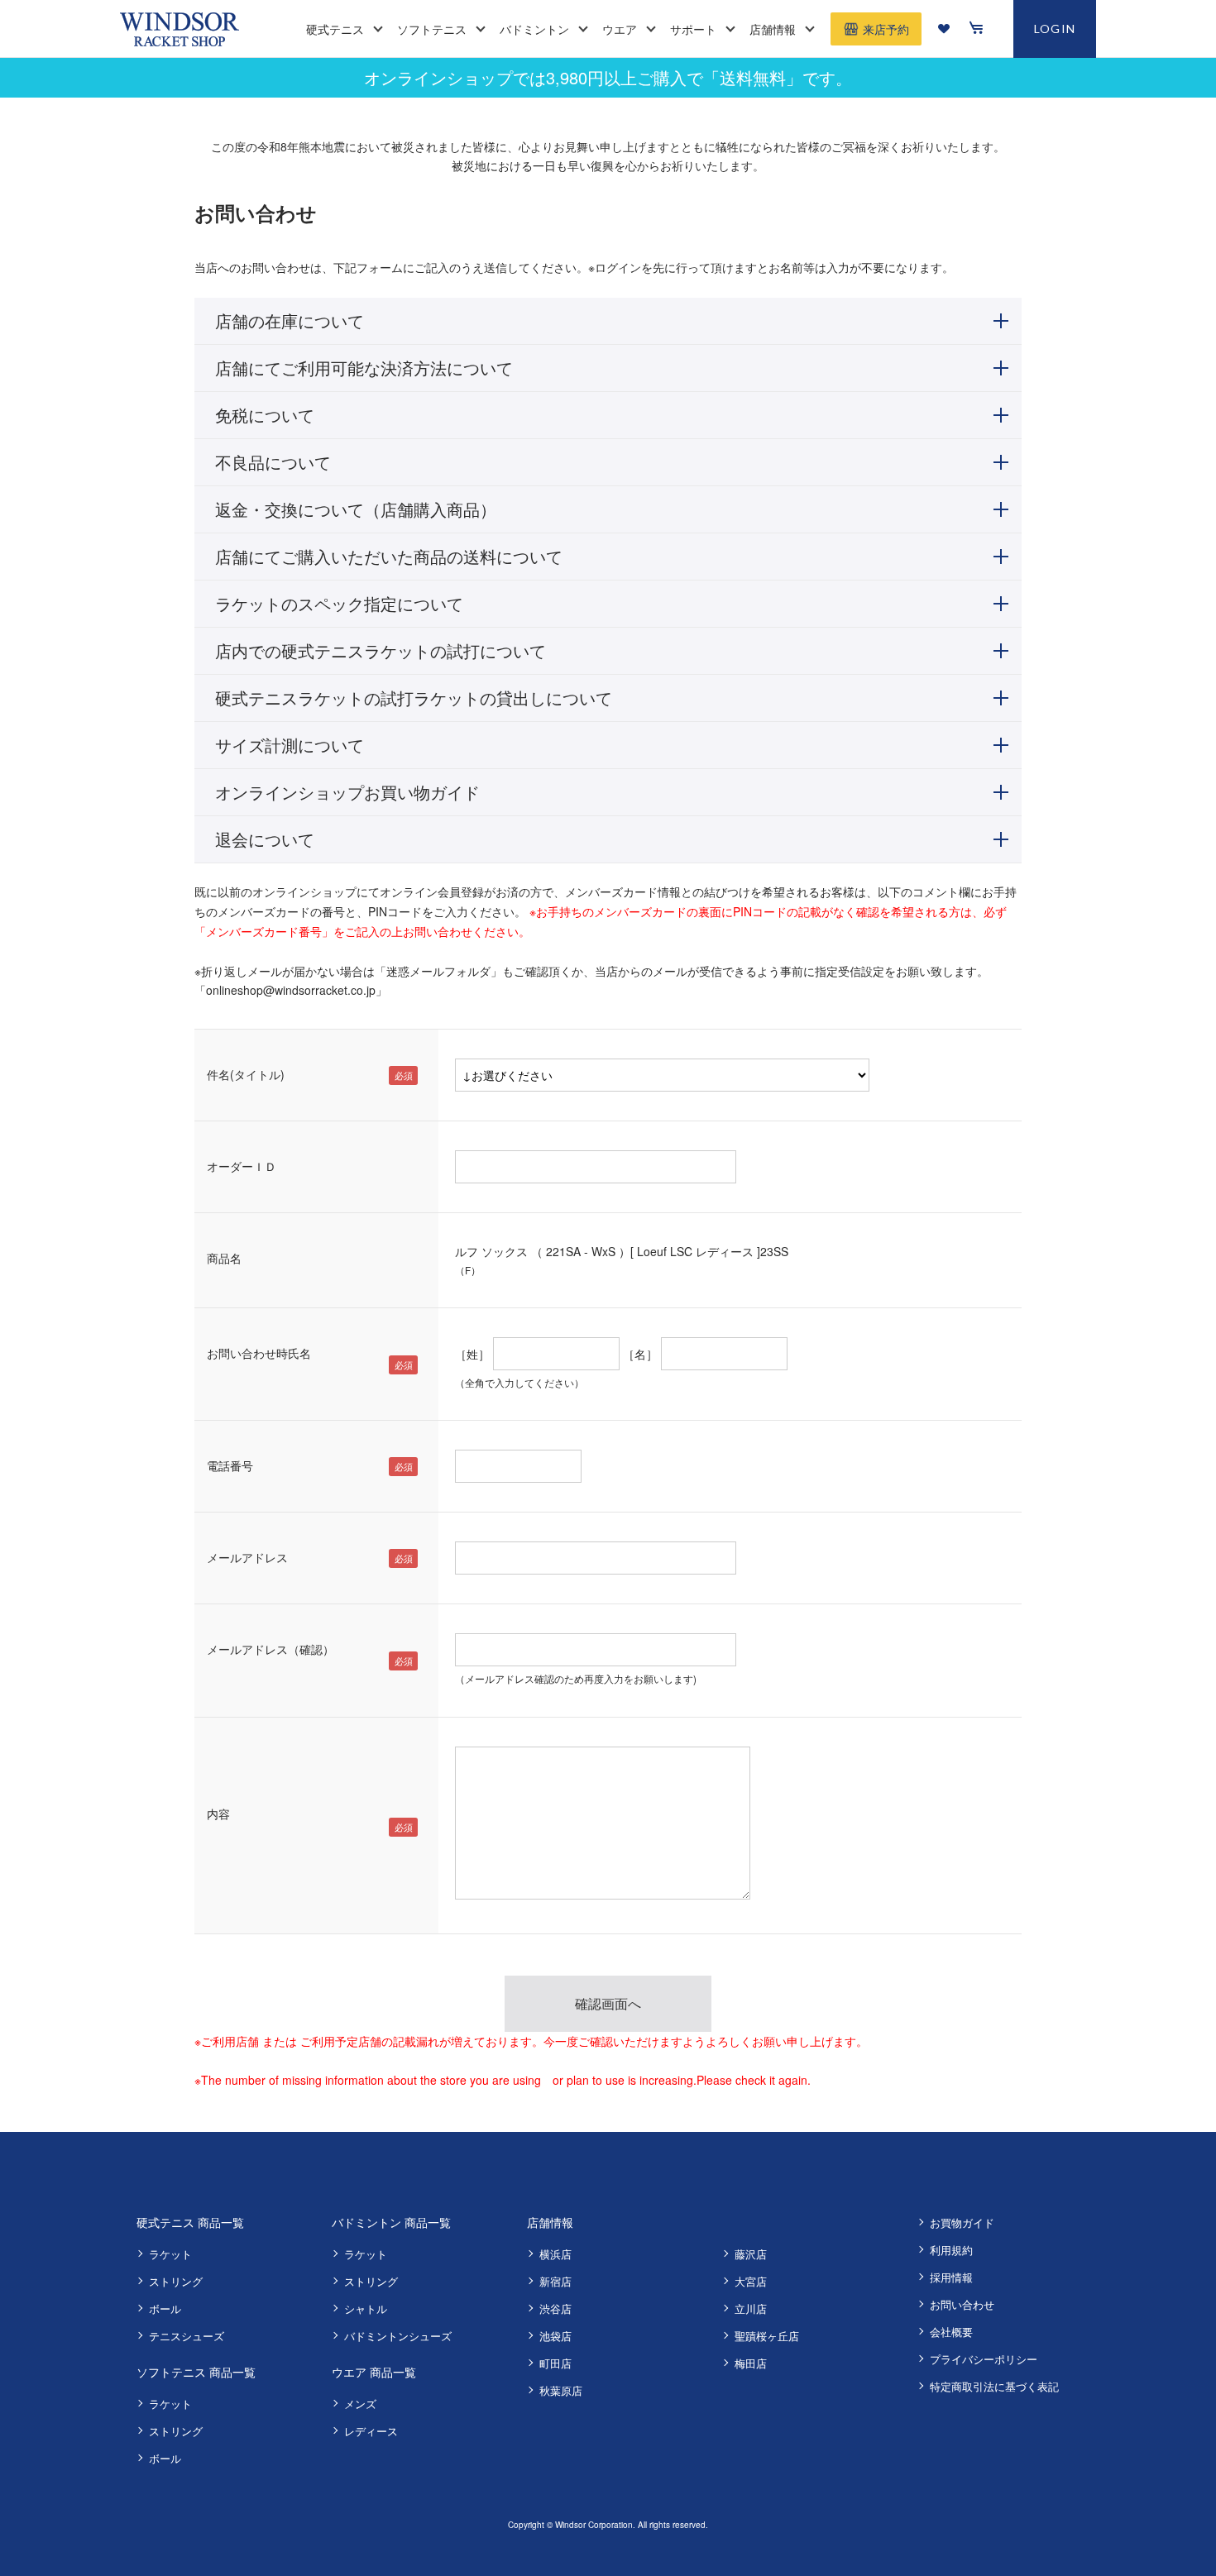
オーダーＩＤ (242, 1166)
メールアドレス (247, 1557)
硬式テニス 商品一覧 (190, 2222)
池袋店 (555, 2336)
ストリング (176, 2281)
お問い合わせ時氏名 (259, 1353)
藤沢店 (751, 2254)
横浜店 (555, 2254)
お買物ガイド (962, 2222)
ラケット (170, 2254)
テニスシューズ (187, 2336)
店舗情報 (550, 2222)
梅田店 (751, 2363)
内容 (218, 1814)
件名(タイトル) (246, 1074)
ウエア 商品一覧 (374, 2372)
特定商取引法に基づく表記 (994, 2386)
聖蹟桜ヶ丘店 (767, 2336)
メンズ (360, 2404)
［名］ (640, 1354)
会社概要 (951, 2332)
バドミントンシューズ (398, 2336)
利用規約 (951, 2250)
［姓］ (472, 1354)
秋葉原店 (561, 2390)
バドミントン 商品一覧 (391, 2222)
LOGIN (1055, 29)
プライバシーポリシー (984, 2359)
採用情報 (951, 2277)
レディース (371, 2431)
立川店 (751, 2308)
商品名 (224, 1258)
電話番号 (230, 1465)
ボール (165, 2308)
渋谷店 (555, 2308)
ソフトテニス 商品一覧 (196, 2372)
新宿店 (555, 2281)
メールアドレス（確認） (270, 1649)
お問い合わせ (962, 2304)
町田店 (555, 2363)
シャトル (366, 2308)
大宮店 (751, 2281)
